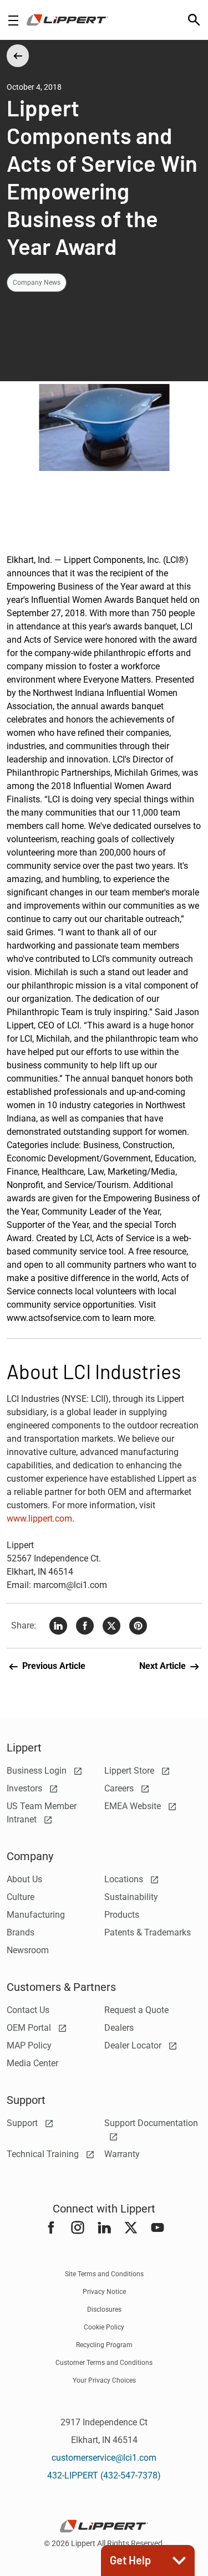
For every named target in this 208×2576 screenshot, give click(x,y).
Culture (21, 1897)
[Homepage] (67, 20)
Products (122, 1915)
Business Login (38, 1771)
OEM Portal (30, 2028)
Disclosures (104, 2309)
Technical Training (44, 2154)
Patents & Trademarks (148, 1932)
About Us (24, 1879)
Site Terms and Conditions (104, 2274)
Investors (26, 1788)
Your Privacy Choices (104, 2380)
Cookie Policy (104, 2327)
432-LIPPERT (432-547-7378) (104, 2475)
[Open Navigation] (13, 20)
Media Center (32, 2063)
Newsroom (28, 1950)
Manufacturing (36, 1915)
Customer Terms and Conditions (104, 2363)
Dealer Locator (134, 2045)
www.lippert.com (39, 1519)
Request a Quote (136, 2010)
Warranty (122, 2154)
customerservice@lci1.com (104, 2458)
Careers (120, 1788)
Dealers (119, 2028)
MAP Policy (29, 2045)
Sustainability (131, 1897)
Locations (125, 1879)
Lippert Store (130, 1771)
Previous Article (53, 1666)
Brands (21, 1932)
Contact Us (28, 2010)
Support (23, 2123)
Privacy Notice (104, 2292)
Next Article (164, 1666)
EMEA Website (134, 1806)
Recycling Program (104, 2345)
